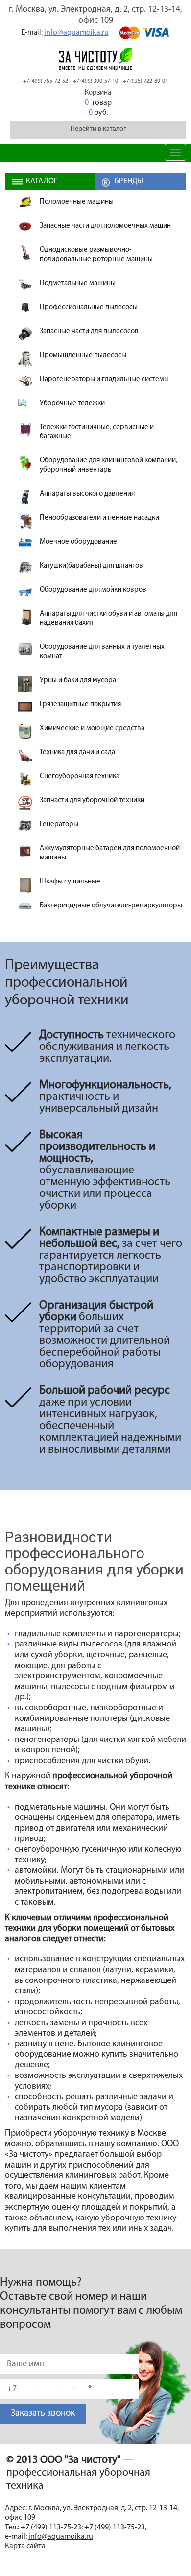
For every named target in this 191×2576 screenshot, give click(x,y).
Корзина (98, 93)
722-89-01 (145, 81)
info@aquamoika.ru (76, 33)
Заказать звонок (43, 2414)
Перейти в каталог (98, 129)
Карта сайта (25, 2546)
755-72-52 (46, 81)
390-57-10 (95, 81)
